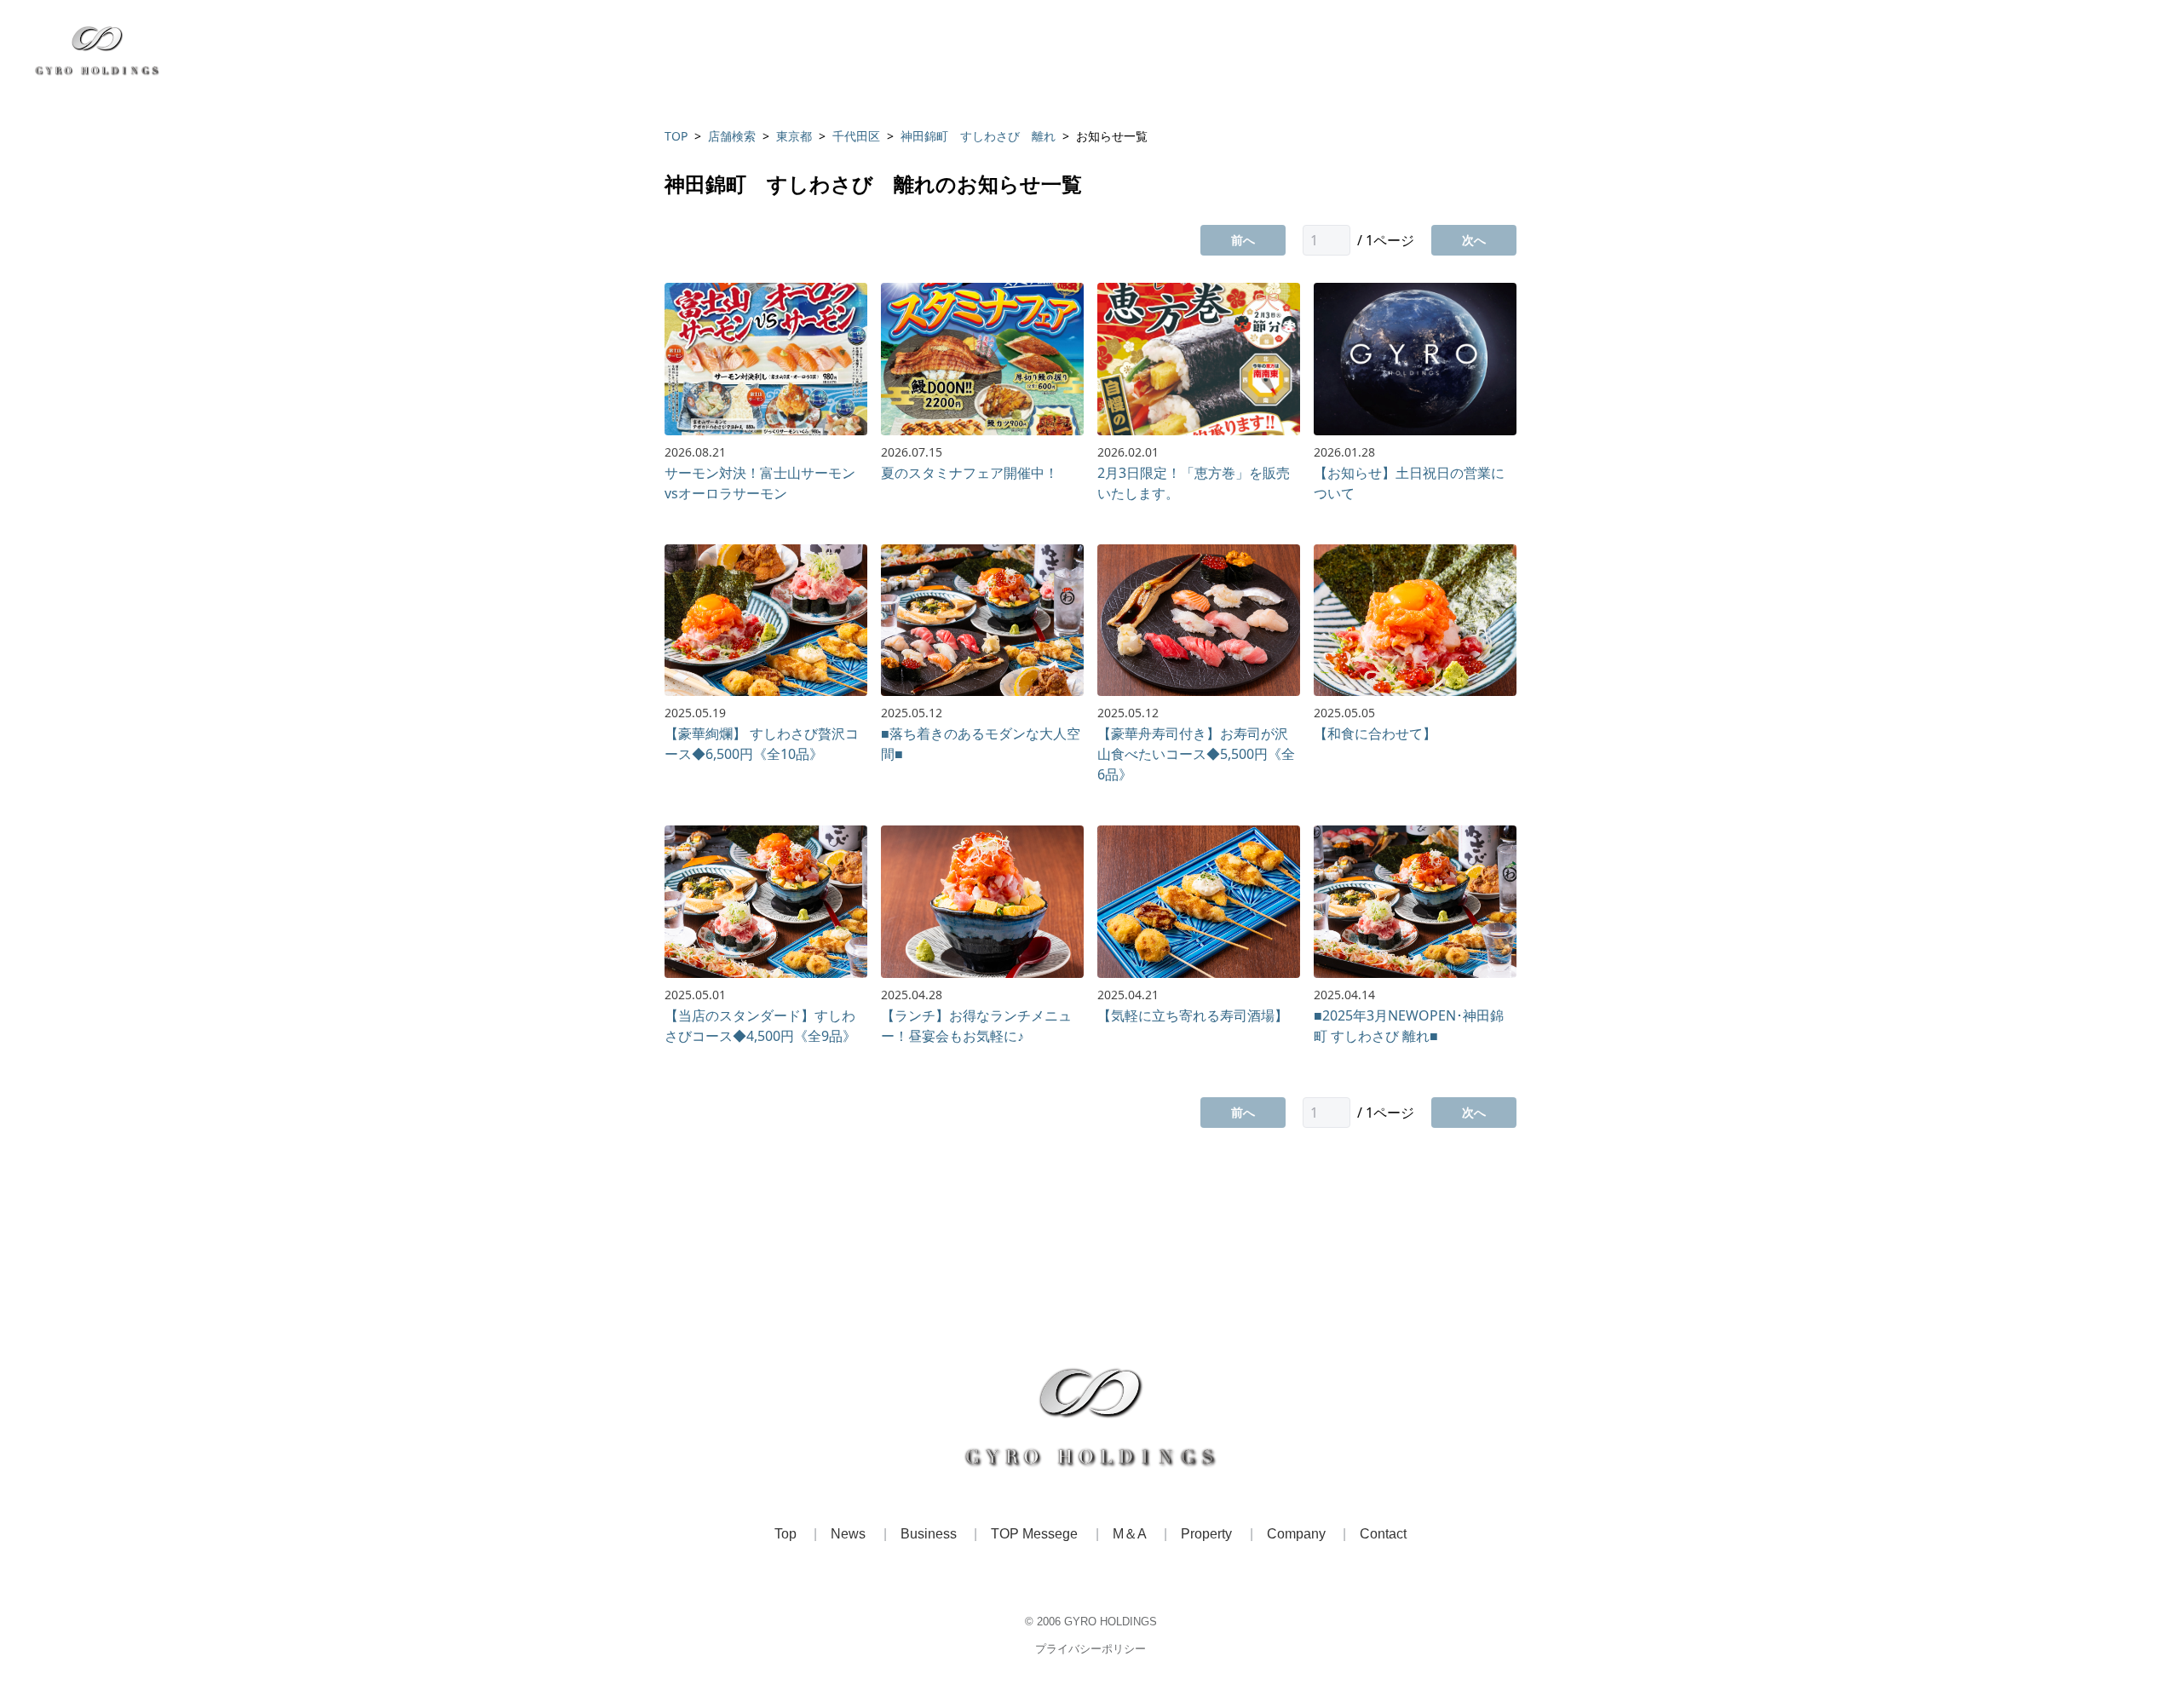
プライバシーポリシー (1090, 1649)
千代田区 (856, 136)
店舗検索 (732, 136)
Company (1296, 1534)
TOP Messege (1034, 1534)
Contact (1383, 1534)
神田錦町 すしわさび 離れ (978, 136)
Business (929, 1534)
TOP (676, 136)
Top (786, 1534)
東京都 (794, 136)
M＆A (1130, 1534)
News (848, 1534)
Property (1206, 1534)
